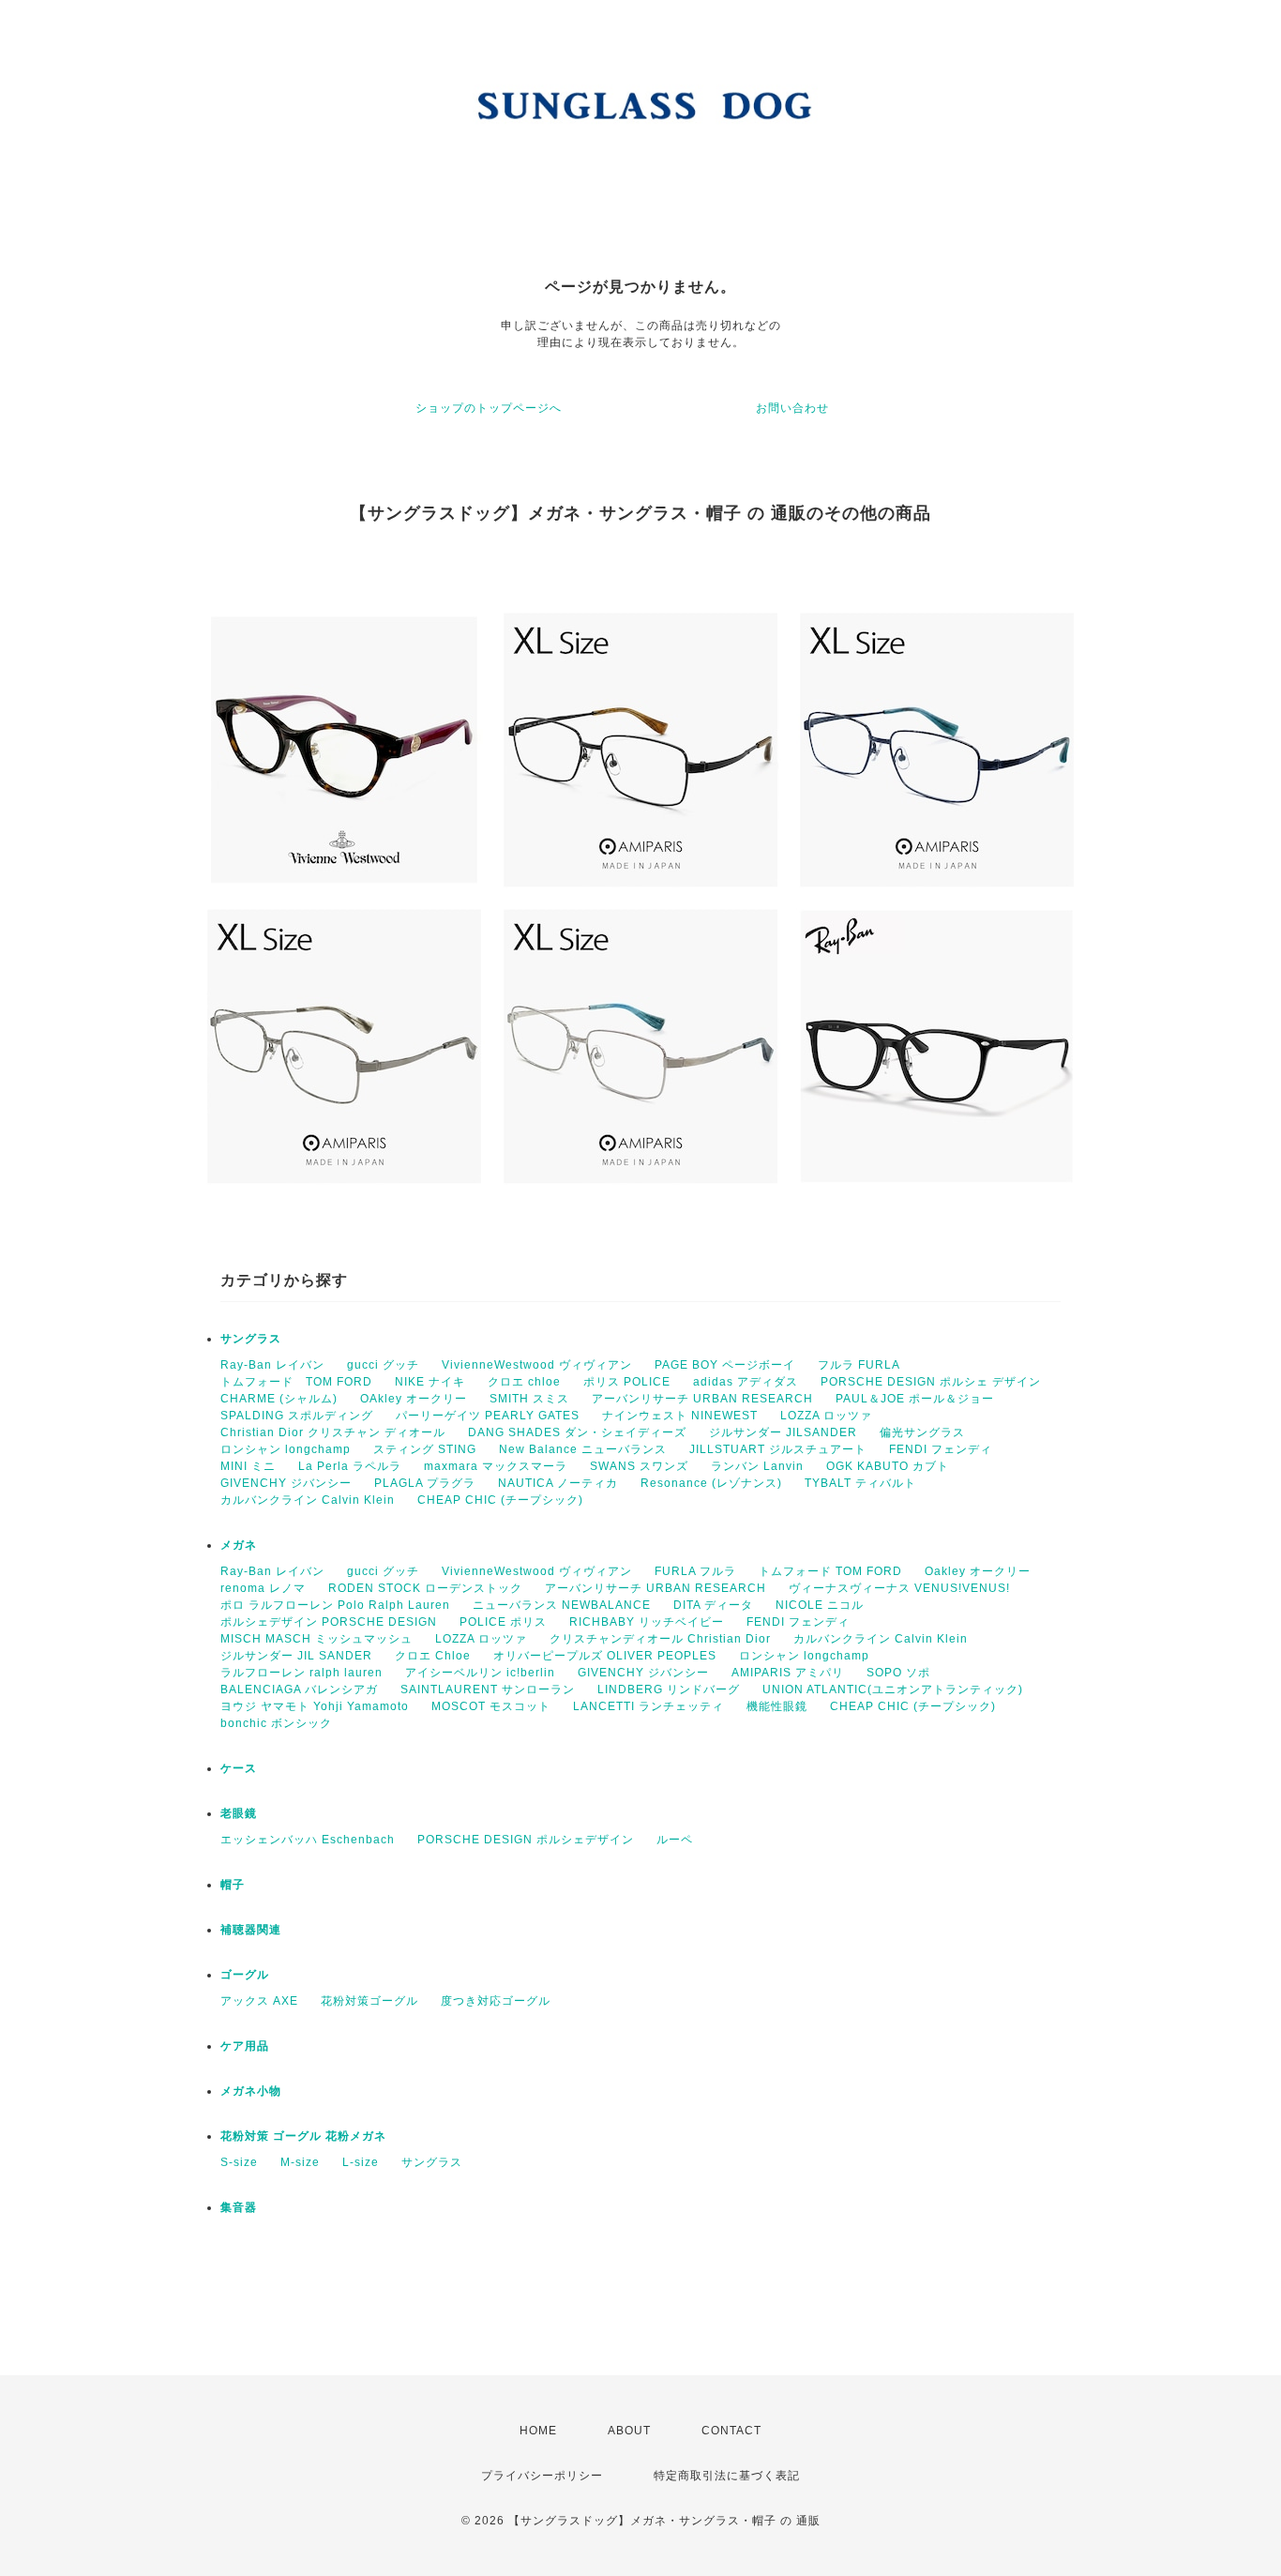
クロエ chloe (524, 1382)
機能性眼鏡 (777, 1706)
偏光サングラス (922, 1432)
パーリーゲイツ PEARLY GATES (488, 1416)
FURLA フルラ (695, 1571)
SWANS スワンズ (639, 1466)
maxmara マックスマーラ (496, 1466)
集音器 (239, 2207)
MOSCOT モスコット (491, 1706)
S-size (239, 2162)
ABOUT (629, 2431)
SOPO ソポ (898, 1673)
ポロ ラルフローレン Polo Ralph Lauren (335, 1605)
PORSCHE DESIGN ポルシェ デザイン (931, 1382)
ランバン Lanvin (757, 1466)
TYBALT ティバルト (860, 1483)
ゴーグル (245, 1975)
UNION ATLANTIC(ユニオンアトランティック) (893, 1690)
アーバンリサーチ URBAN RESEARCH (702, 1399)
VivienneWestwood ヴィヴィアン (537, 1365)
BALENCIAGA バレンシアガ (299, 1690)
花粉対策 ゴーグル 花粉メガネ (303, 2136)
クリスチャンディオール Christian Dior (660, 1639)
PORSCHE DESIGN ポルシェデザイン (526, 1840)
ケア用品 (245, 2046)
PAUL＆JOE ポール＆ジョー (915, 1399)
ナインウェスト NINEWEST (680, 1416)
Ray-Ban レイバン (272, 1365)
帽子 (233, 1885)
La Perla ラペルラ (350, 1466)
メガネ (239, 1545)
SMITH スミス (529, 1399)
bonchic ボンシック (276, 1723)
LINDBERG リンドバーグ (669, 1690)
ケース (239, 1768)
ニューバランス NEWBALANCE (562, 1605)
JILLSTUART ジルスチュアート (778, 1449)
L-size (361, 2162)
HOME (538, 2431)
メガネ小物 (251, 2091)
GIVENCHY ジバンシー (286, 1483)
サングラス (251, 1339)
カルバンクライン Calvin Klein (308, 1500)
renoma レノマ (263, 1588)
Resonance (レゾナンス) (711, 1483)
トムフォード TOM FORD (296, 1382)
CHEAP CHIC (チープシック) (500, 1500)
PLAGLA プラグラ (425, 1483)
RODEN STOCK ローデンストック (425, 1588)
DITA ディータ (713, 1605)
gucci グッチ (383, 1365)
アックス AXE (259, 2001)
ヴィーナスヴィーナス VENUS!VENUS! (899, 1588)
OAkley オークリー (414, 1399)
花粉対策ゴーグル (369, 2001)
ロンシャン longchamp (286, 1449)
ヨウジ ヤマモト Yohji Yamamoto (315, 1706)
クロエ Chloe (433, 1656)
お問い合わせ (792, 408)
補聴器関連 (251, 1930)
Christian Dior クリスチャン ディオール (333, 1432)
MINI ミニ (248, 1466)
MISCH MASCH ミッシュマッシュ (316, 1639)
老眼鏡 (239, 1813)
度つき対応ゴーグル (496, 2001)
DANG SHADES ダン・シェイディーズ (577, 1432)
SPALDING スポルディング (297, 1416)
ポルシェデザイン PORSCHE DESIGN (329, 1622)
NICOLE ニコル (820, 1605)
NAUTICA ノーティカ (558, 1483)
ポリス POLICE (627, 1382)
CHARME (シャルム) (279, 1399)
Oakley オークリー (978, 1571)
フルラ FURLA (859, 1365)
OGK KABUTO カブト (888, 1466)
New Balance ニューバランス (583, 1449)
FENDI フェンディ (941, 1449)
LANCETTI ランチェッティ (648, 1706)
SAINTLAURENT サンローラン (488, 1690)
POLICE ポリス (503, 1622)
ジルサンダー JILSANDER (783, 1432)
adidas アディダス (746, 1382)
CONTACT (731, 2431)
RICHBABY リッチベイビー (647, 1622)
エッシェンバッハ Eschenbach (308, 1840)
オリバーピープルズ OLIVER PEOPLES (605, 1656)
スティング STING (425, 1449)
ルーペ (675, 1840)
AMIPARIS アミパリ (788, 1673)
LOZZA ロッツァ (826, 1416)
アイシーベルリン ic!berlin (480, 1673)
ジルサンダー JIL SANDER (296, 1656)
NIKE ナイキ (430, 1382)
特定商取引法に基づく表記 (727, 2476)
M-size (300, 2162)
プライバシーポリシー (542, 2476)
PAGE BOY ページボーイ (725, 1365)
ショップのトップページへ (489, 408)
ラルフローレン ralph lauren (301, 1673)
